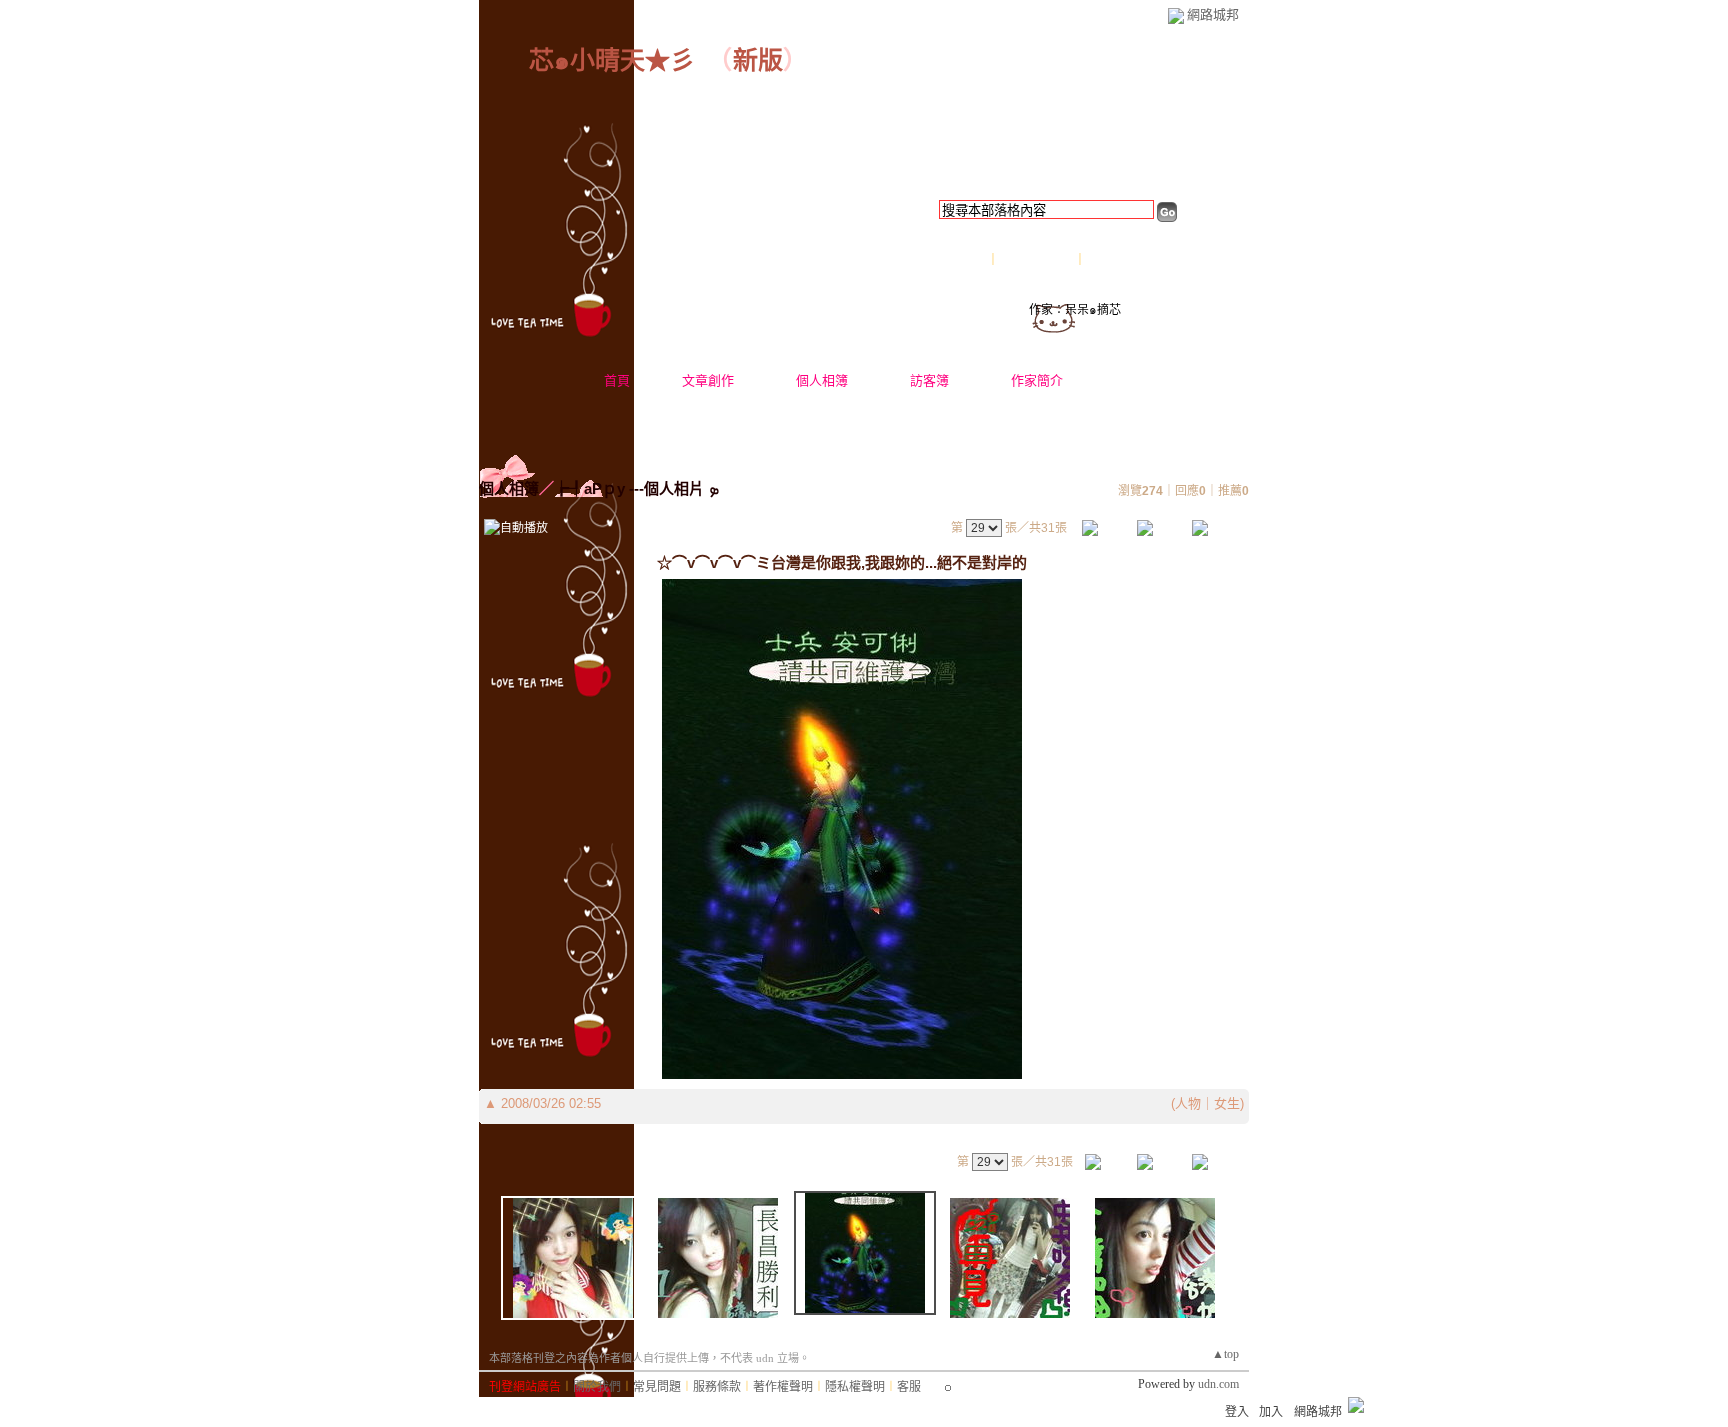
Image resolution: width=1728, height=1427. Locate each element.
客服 (909, 1387)
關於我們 (597, 1387)
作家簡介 (1037, 380)
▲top (1225, 1354)
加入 (1271, 1412)
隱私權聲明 (855, 1387)
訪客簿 (929, 380)
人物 (1188, 1103)
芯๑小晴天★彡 (612, 60)
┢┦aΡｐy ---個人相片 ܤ (636, 488)
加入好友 (963, 260)
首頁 (617, 380)
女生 (1227, 1103)
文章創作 (708, 380)
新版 (758, 60)
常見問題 (657, 1387)
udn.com (1218, 1384)
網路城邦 (1213, 14)
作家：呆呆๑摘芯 (1075, 310)
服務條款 (717, 1387)
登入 (1237, 1412)
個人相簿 (822, 380)
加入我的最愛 (1038, 260)
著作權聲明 (783, 1387)
